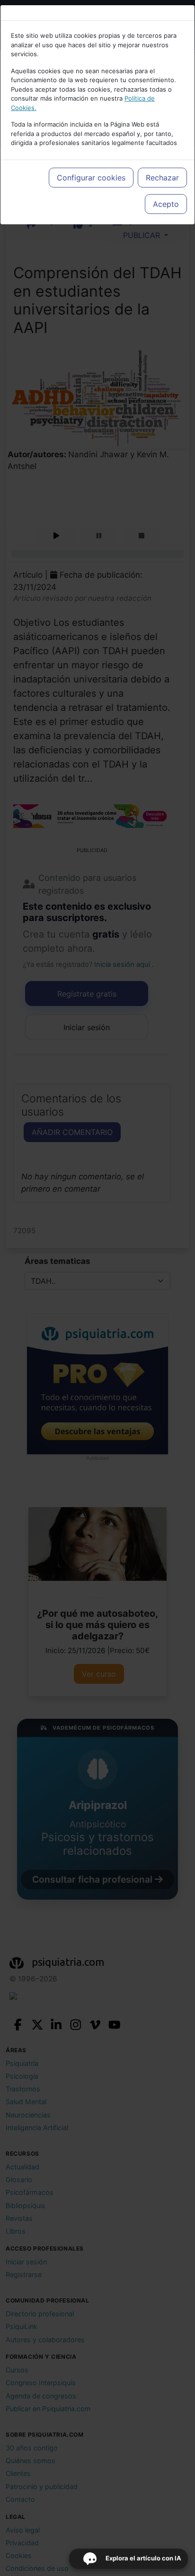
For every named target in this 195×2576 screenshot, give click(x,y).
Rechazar (162, 178)
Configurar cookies (91, 178)
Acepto (166, 204)
